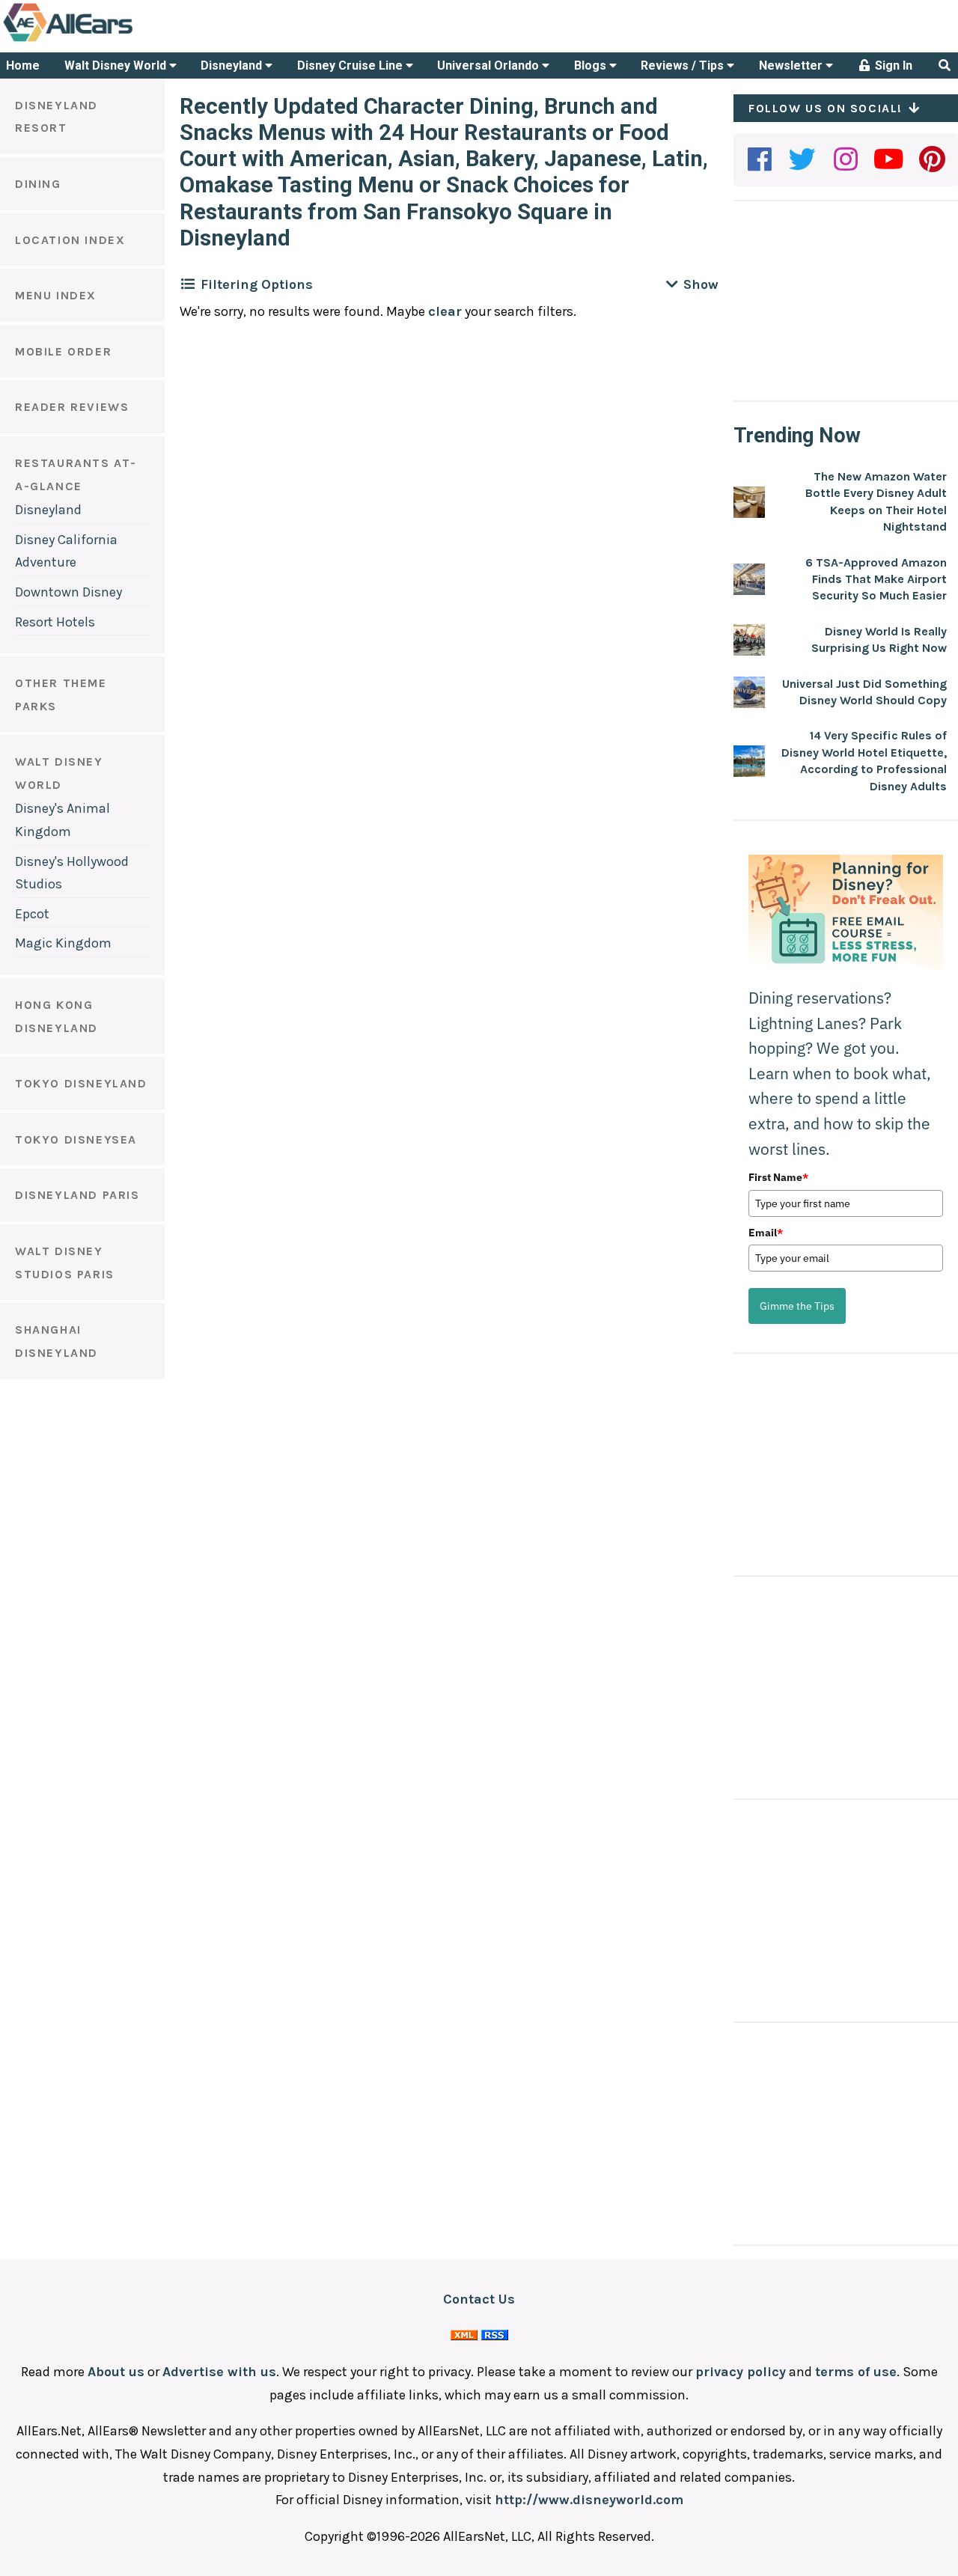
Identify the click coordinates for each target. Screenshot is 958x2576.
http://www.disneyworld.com (589, 2500)
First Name (778, 1177)
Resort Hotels (55, 622)
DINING (38, 184)
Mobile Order (63, 351)
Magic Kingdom (63, 943)
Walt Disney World (117, 65)
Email (766, 1233)
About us (116, 2372)
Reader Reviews (72, 407)
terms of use (856, 2372)
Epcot (32, 914)
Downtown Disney (68, 592)
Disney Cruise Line (351, 65)
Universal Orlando (489, 65)
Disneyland (233, 65)
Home (23, 65)
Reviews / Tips (684, 65)
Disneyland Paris (77, 1195)
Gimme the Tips (797, 1306)
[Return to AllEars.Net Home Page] (115, 40)
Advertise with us (219, 2372)
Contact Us (479, 2299)
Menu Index (56, 295)
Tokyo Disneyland (81, 1083)
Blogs (592, 65)
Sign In (892, 65)
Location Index (70, 240)
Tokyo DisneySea (76, 1139)
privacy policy (741, 2372)
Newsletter (792, 65)
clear (445, 311)
